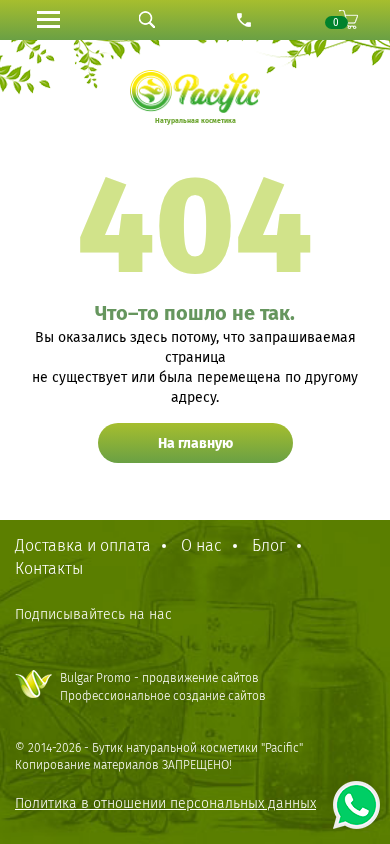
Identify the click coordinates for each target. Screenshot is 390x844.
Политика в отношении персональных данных (165, 803)
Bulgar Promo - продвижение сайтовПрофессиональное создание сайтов (163, 686)
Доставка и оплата (83, 545)
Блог (269, 545)
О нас (201, 545)
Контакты (49, 568)
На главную (195, 443)
